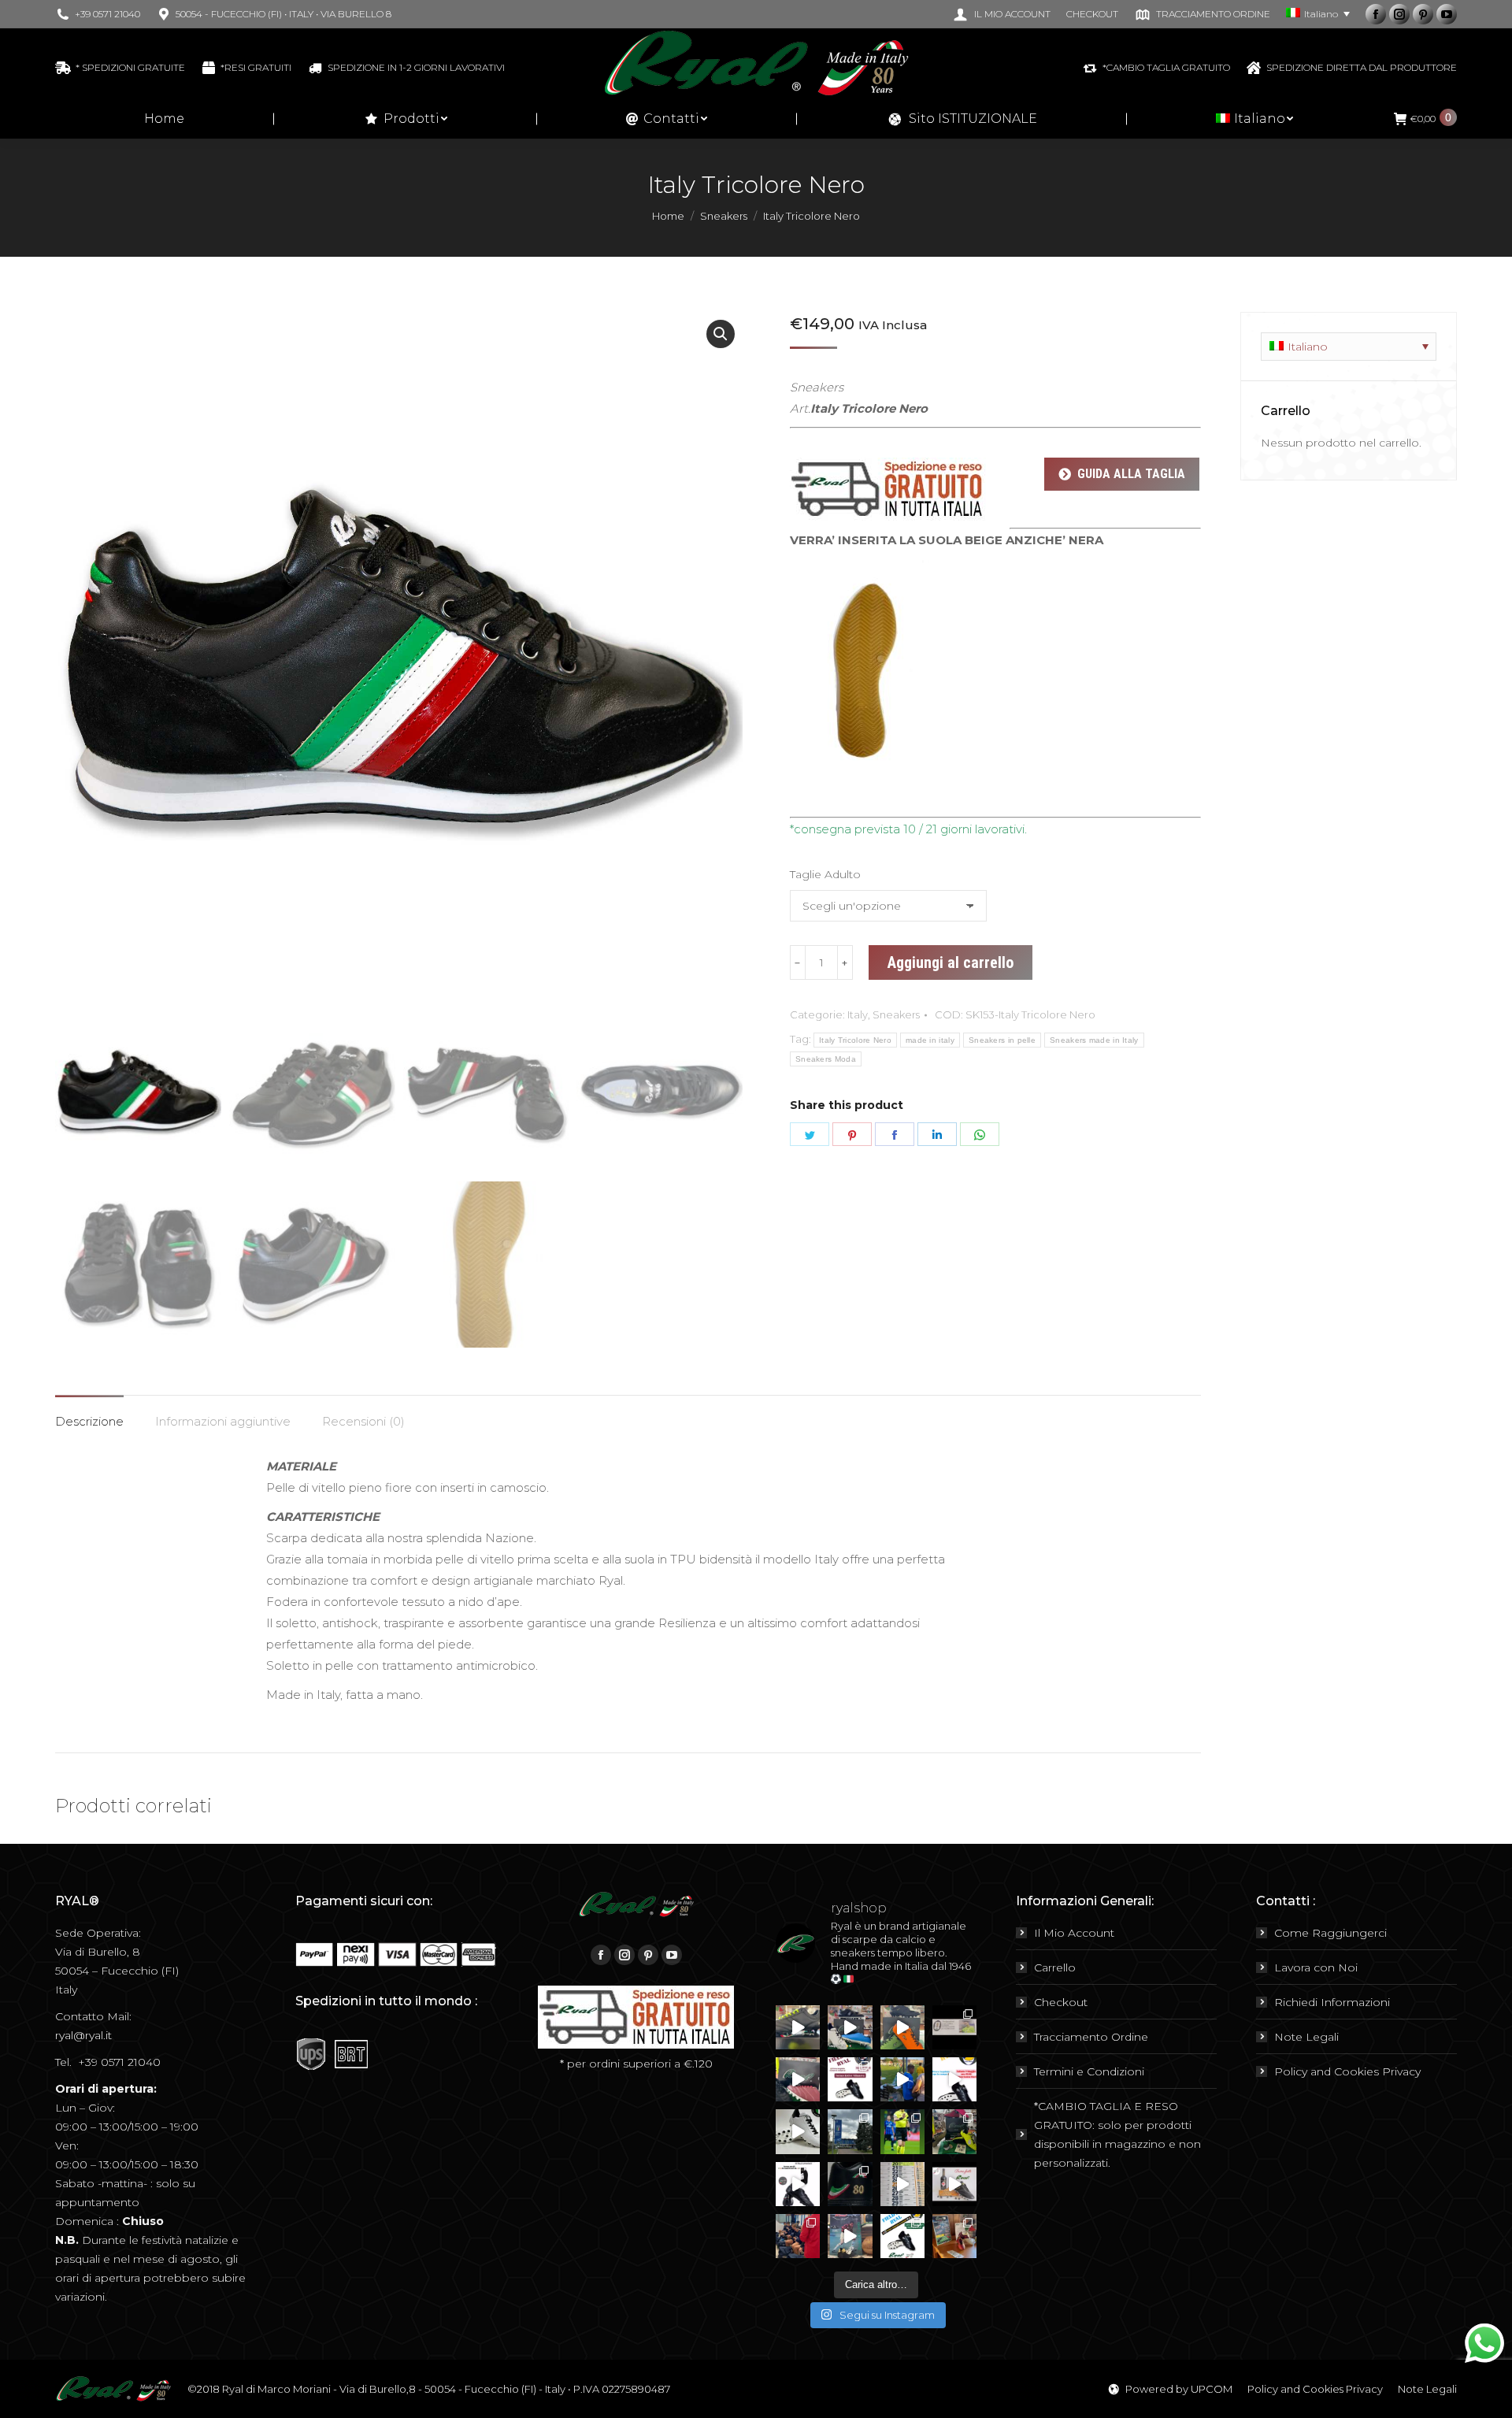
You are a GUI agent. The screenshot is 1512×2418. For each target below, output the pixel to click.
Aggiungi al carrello (951, 962)
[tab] (89, 1413)
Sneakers (896, 1014)
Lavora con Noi (1316, 1967)
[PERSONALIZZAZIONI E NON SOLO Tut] (850, 2236)
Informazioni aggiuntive (223, 1421)
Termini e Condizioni (1089, 2071)
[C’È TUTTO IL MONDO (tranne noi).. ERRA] (954, 2027)
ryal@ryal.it (83, 2035)
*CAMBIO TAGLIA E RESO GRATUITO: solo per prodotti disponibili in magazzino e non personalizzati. (1117, 2134)
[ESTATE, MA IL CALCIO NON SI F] (902, 2027)
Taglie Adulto (825, 874)
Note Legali (1306, 2037)
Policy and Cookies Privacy (1347, 2071)
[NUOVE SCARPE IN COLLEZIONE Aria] (798, 2131)
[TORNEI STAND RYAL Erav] (954, 2079)
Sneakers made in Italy (1094, 1040)
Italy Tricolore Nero (855, 1040)
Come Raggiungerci (1330, 1933)
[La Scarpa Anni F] (798, 2184)
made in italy (930, 1040)
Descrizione (89, 1421)
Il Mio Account (1074, 1933)
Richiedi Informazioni (1332, 2002)
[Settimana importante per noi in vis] (850, 2131)
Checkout (1061, 2002)
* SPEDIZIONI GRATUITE (130, 67)
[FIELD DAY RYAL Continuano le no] (850, 2079)
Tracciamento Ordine (1091, 2037)
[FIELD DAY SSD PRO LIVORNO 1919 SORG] (954, 2236)
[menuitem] (1001, 14)
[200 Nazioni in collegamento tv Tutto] (902, 2131)
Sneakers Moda (826, 1059)
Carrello (1055, 1967)
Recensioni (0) (363, 1421)
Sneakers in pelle (1002, 1040)
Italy (858, 1014)
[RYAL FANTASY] (798, 2027)
